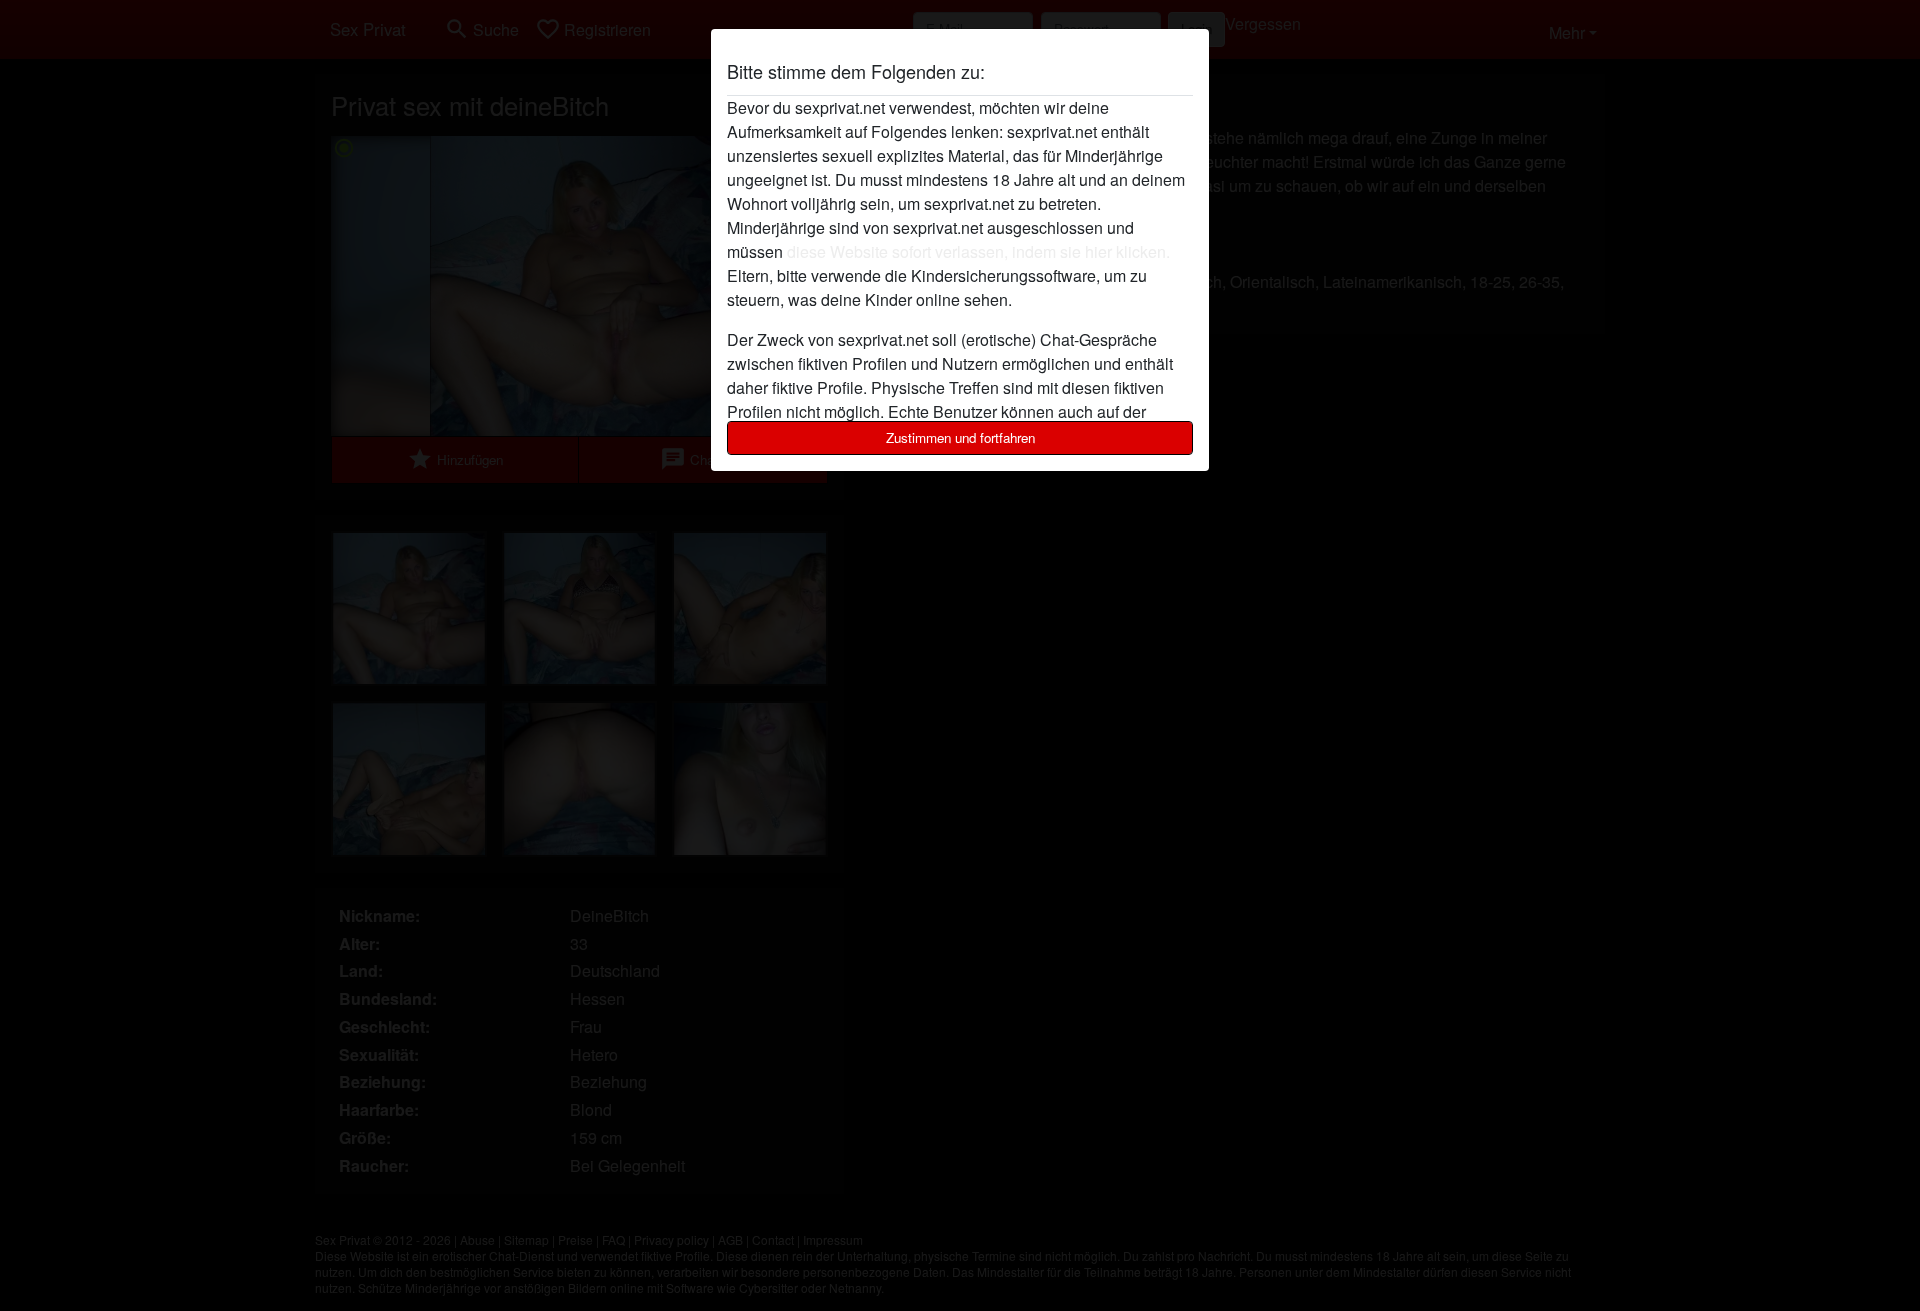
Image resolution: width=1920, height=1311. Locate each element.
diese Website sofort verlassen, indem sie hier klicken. (978, 251)
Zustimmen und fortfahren (960, 437)
